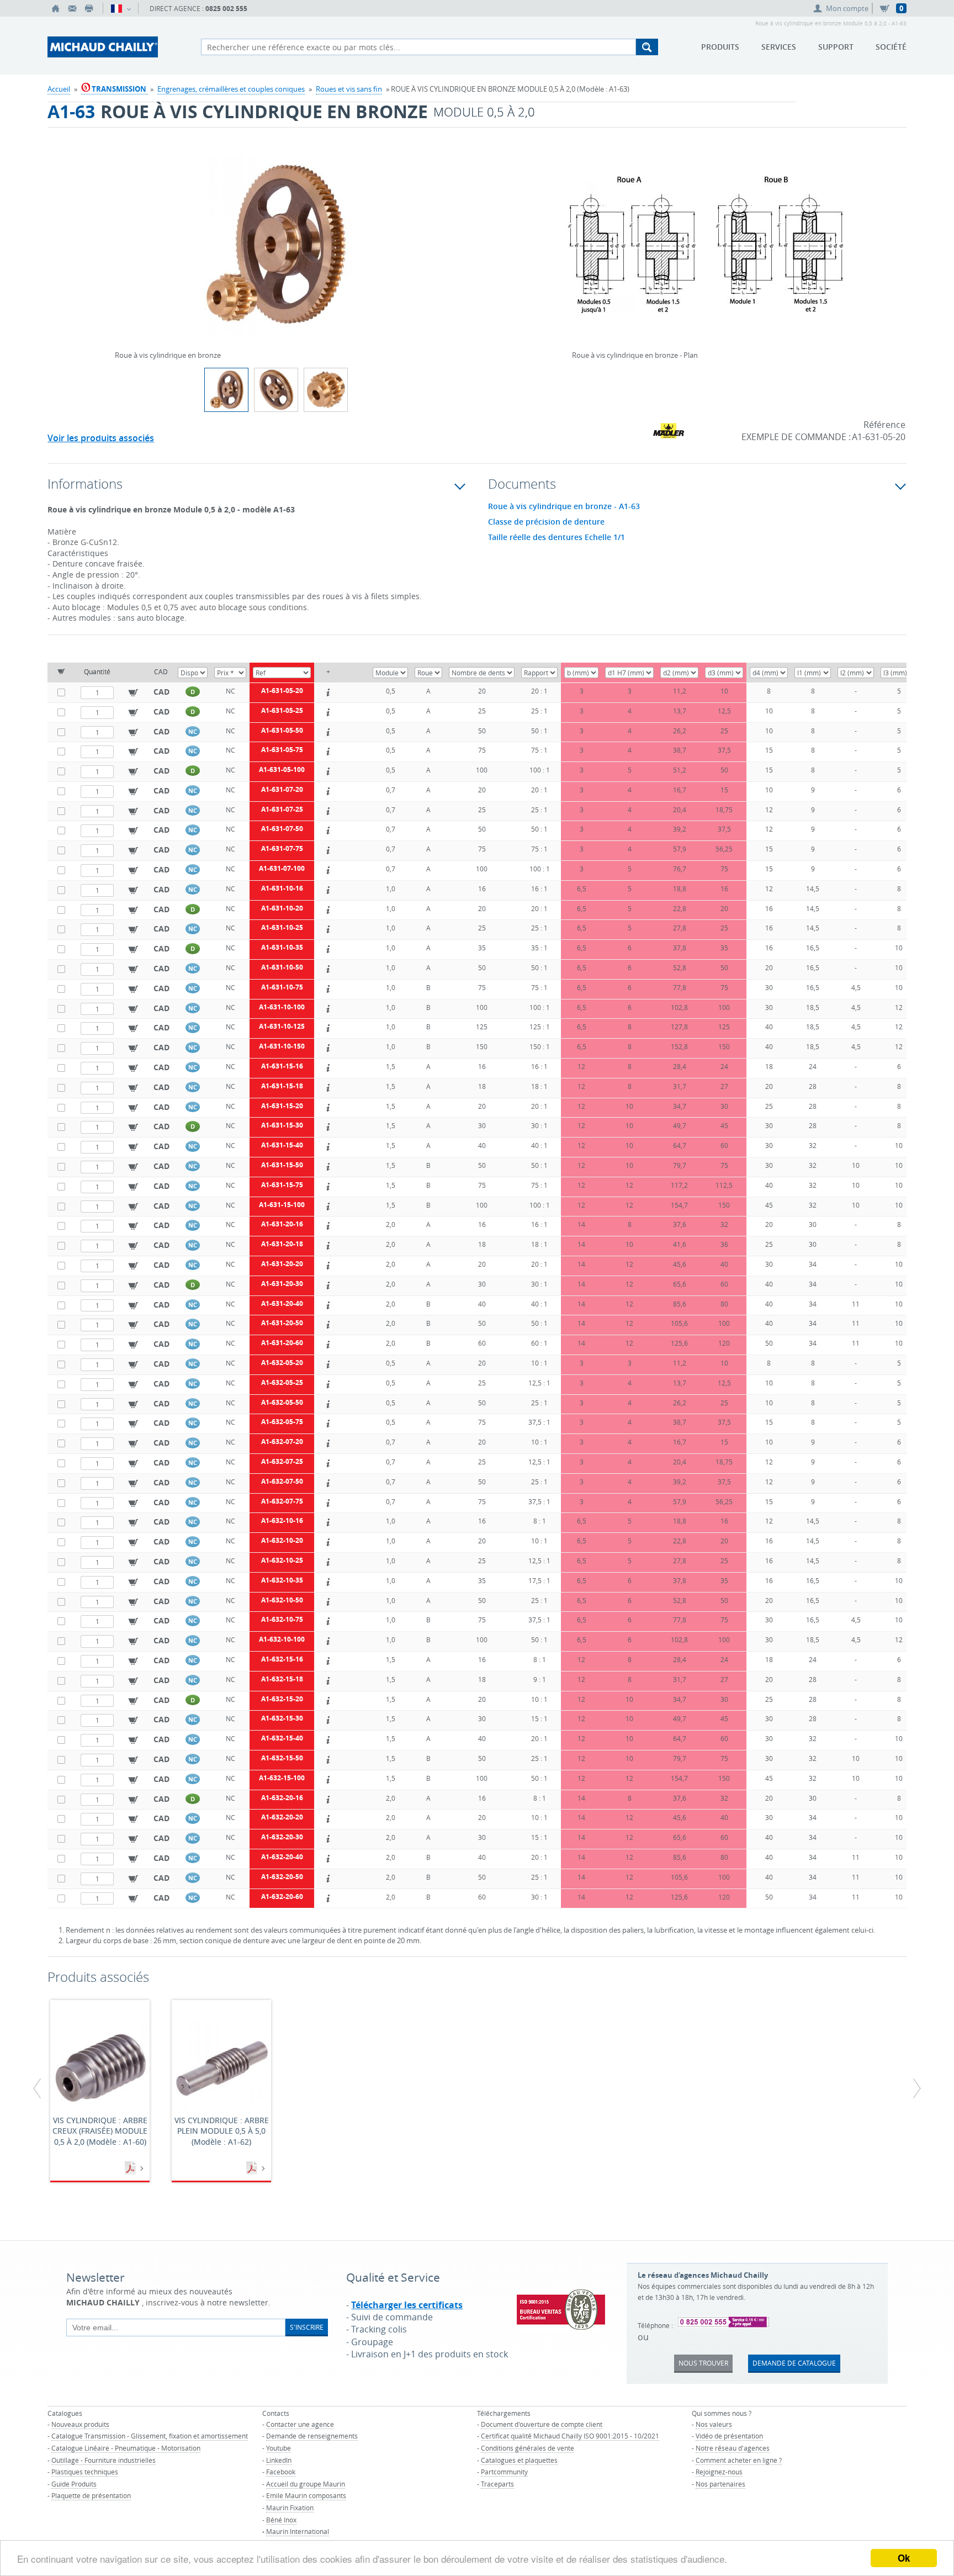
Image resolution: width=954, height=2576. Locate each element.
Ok (904, 2558)
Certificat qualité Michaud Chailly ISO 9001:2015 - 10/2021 (570, 2436)
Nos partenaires (720, 2484)
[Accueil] (56, 8)
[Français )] (121, 8)
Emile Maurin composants (306, 2495)
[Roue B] (276, 390)
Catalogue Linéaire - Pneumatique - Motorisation (126, 2448)
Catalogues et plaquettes (519, 2460)
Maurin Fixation (290, 2508)
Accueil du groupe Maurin (306, 2484)
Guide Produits (74, 2484)
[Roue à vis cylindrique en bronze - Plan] (706, 252)
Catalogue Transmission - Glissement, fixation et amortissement (150, 2436)
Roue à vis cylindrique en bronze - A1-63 (564, 506)
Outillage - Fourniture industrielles (104, 2460)
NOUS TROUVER (703, 2363)
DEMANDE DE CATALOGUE (794, 2363)
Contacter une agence (300, 2424)
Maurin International (298, 2531)
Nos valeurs (714, 2424)
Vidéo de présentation (729, 2436)
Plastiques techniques (85, 2472)
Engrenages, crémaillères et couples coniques (231, 89)
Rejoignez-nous (719, 2472)
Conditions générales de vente (528, 2448)
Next (434, 241)
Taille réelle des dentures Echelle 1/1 (556, 537)
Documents (131, 2168)
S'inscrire (307, 2327)
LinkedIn (279, 2460)
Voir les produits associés (101, 438)
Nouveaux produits (80, 2424)
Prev (118, 241)
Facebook (281, 2472)
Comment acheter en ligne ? (739, 2460)
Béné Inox (281, 2520)
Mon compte (847, 8)
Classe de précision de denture (546, 522)
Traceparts (497, 2484)
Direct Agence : (198, 9)
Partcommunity (504, 2472)
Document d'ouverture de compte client (542, 2424)
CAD (161, 692)
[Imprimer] (89, 8)
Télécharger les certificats (407, 2305)
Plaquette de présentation (91, 2495)
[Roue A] (326, 390)
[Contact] (72, 8)
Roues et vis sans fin (349, 89)
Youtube (279, 2448)
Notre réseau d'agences (733, 2448)
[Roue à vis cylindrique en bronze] (276, 252)
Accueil (59, 89)
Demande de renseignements (312, 2436)
